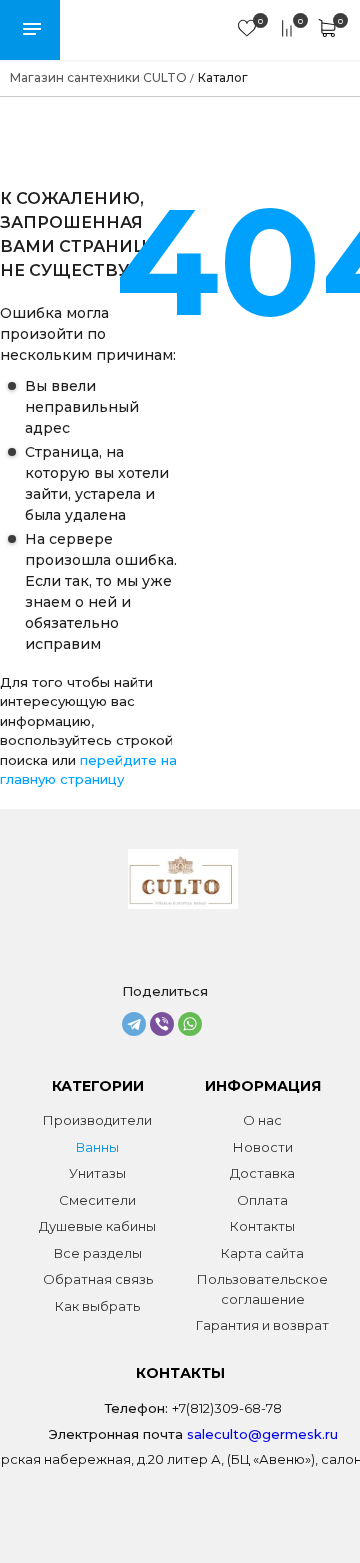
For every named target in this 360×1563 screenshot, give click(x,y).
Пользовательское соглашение (262, 1289)
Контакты (262, 1226)
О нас (262, 1120)
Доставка (262, 1173)
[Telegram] (134, 1024)
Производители (97, 1120)
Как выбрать (97, 1306)
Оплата (262, 1200)
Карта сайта (262, 1253)
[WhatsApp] (190, 1024)
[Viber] (162, 1024)
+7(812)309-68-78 (227, 1408)
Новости (263, 1147)
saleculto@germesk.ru (262, 1434)
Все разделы (98, 1253)
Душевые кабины (97, 1226)
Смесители (97, 1200)
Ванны (97, 1147)
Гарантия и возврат (262, 1325)
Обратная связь (98, 1279)
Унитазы (97, 1173)
